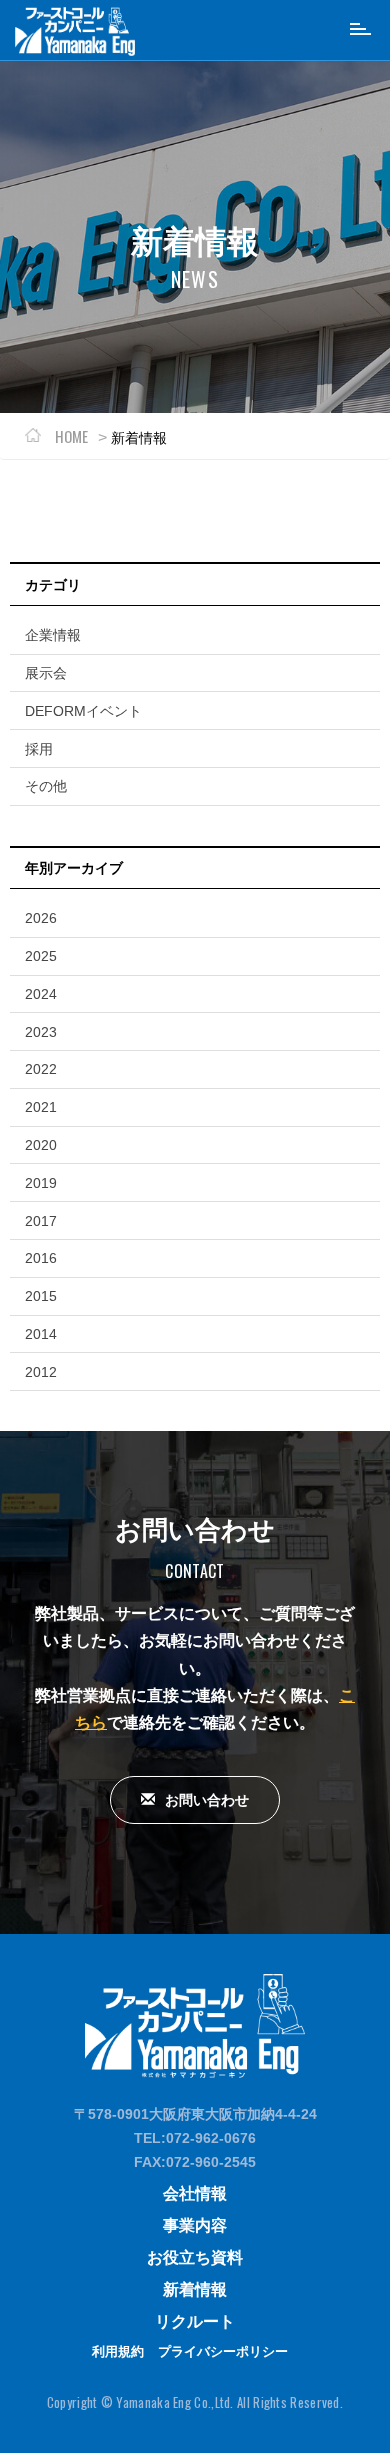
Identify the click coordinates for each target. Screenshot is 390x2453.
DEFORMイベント (83, 711)
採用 (39, 749)
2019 (41, 1183)
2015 (41, 1296)
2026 (41, 918)
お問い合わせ (207, 1800)
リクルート (195, 2321)
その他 (46, 786)
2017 (41, 1221)
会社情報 (195, 2193)
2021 (41, 1107)
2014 (41, 1334)
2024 (41, 994)
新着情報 (195, 2289)
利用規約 (118, 2351)
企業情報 (53, 635)
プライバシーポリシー (223, 2351)
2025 (41, 956)
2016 (41, 1258)
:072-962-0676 (208, 2138)
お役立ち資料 (195, 2257)
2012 (41, 1372)
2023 (41, 1032)
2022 (41, 1069)
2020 (41, 1145)
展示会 (46, 673)
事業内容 (195, 2225)
